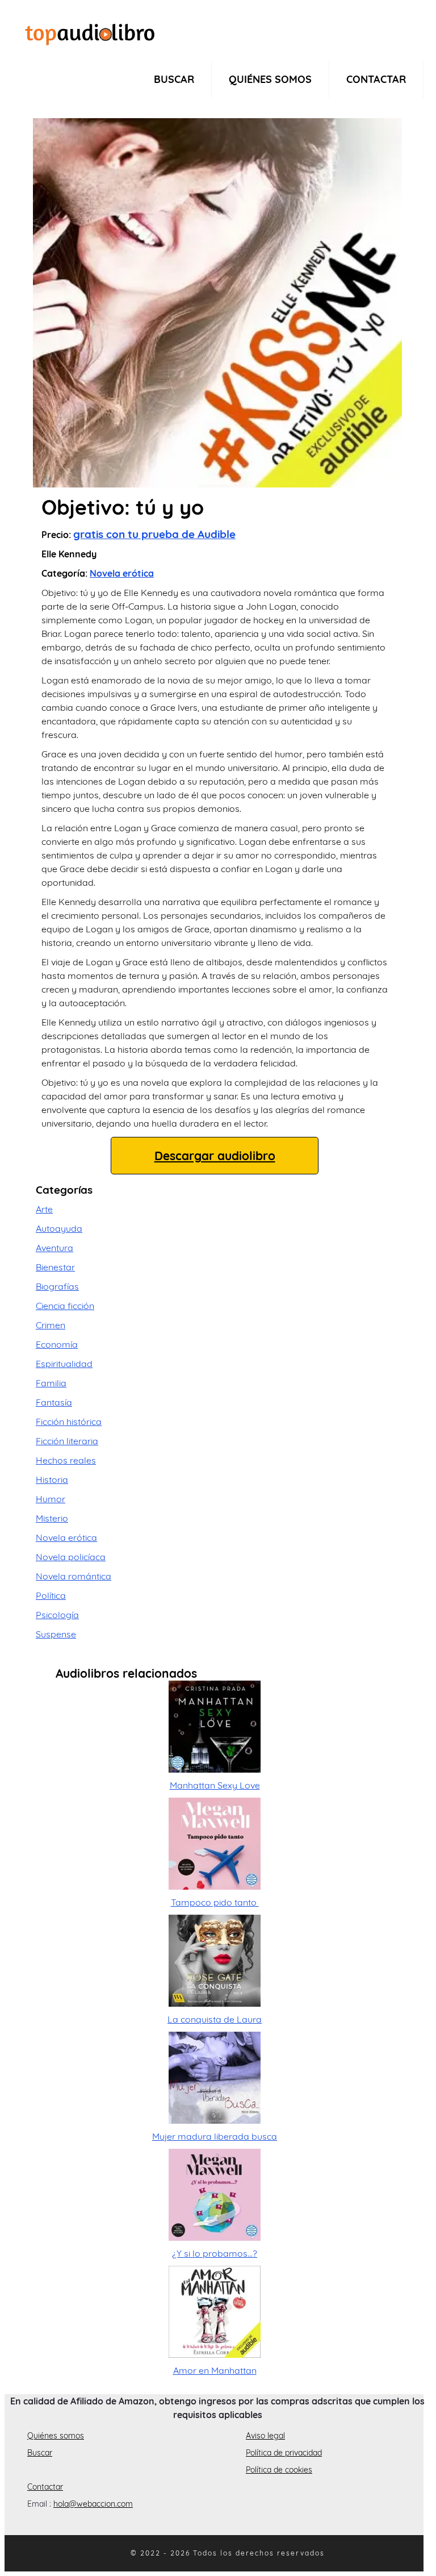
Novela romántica (74, 1576)
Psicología (57, 1615)
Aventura (54, 1248)
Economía (57, 1344)
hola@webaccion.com (93, 2504)
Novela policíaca (71, 1557)
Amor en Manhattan (215, 2370)
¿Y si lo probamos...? (215, 2253)
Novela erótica (122, 573)
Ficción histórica (69, 1422)
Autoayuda (59, 1228)
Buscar (174, 79)
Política (51, 1595)
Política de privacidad (284, 2453)
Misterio (52, 1518)
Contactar (376, 79)
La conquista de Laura (215, 2019)
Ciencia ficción (65, 1306)
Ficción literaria (67, 1441)
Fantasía (54, 1402)
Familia (51, 1383)
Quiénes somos (270, 79)
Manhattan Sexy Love (215, 1785)
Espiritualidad (64, 1364)
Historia (52, 1479)
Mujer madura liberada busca (215, 2136)
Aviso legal (265, 2436)
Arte (44, 1209)
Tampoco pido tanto (215, 1902)
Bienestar (55, 1267)
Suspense (56, 1634)
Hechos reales (66, 1460)
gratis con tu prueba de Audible (154, 534)
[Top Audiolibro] (90, 33)
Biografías (57, 1286)
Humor (51, 1499)
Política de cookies (279, 2470)
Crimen (51, 1325)
